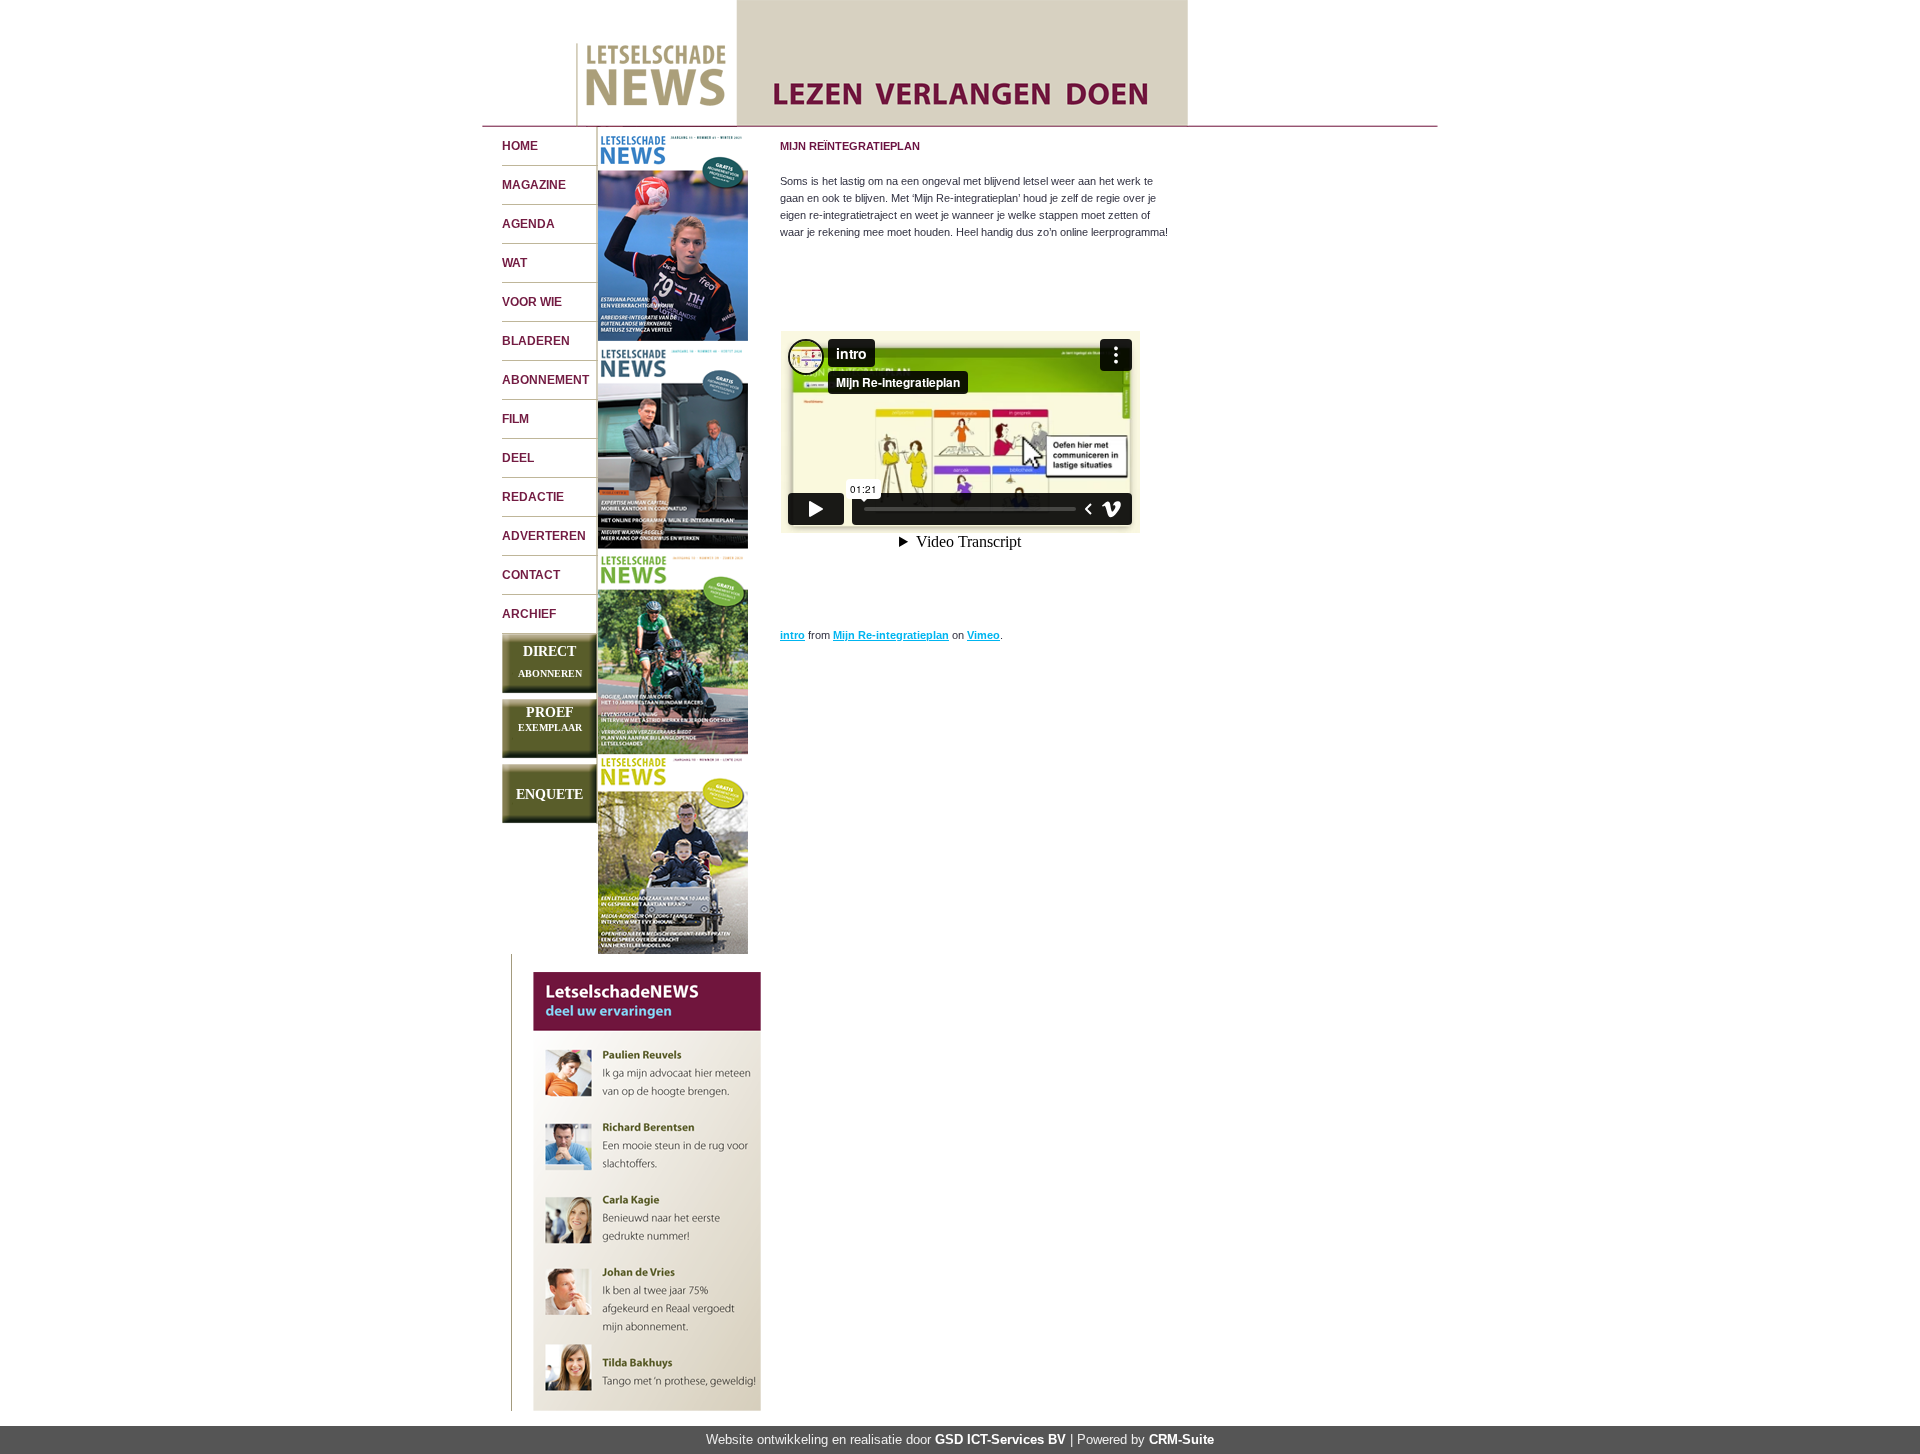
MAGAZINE (534, 185)
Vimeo (983, 635)
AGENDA (528, 224)
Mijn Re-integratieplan (891, 635)
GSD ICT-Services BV (1000, 1439)
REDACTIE (533, 497)
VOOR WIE (532, 302)
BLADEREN (536, 341)
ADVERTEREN (544, 536)
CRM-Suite (1181, 1439)
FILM (515, 419)
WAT (514, 263)
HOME (520, 146)
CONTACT (531, 575)
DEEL (518, 458)
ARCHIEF (529, 614)
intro (792, 635)
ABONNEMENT (545, 380)
